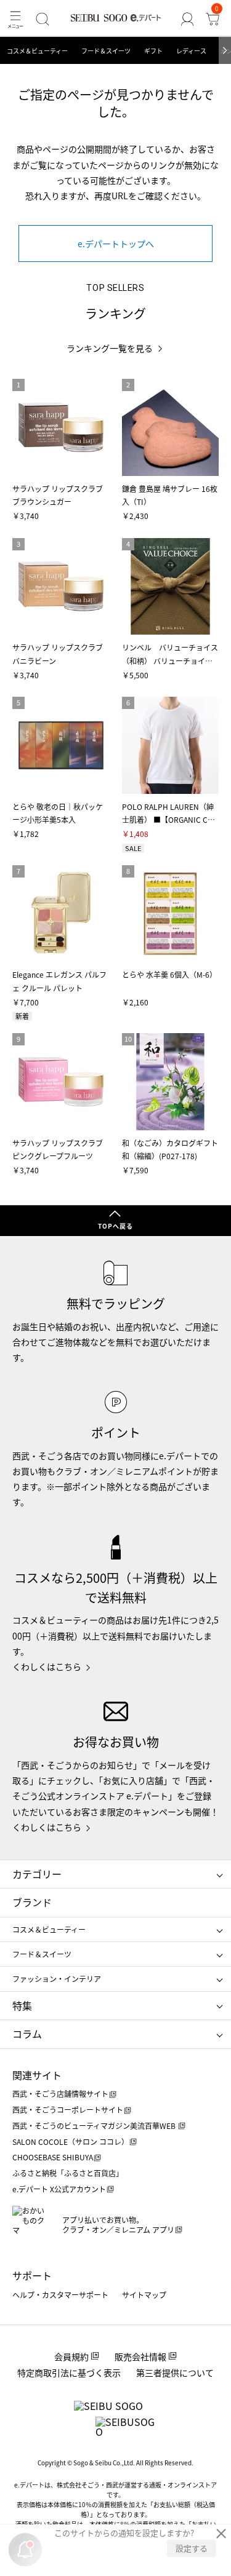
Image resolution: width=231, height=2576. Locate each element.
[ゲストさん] (187, 19)
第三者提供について (175, 2372)
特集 (22, 2005)
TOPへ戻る (115, 1226)
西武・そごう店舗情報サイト (60, 2094)
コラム (27, 2034)
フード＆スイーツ (106, 51)
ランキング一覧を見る (110, 348)
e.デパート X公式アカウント (59, 2189)
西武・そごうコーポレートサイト (68, 2110)
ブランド (32, 1902)
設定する (192, 2548)
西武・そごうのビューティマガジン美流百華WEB (95, 2126)
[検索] (42, 19)
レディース (191, 51)
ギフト (153, 51)
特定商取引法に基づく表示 (69, 2372)
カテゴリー (37, 1874)
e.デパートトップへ (116, 244)
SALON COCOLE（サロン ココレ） (71, 2142)
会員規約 (71, 2356)
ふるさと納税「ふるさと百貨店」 (68, 2173)
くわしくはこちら (47, 1666)
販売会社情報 (140, 2356)
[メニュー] (15, 19)
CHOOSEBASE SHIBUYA (53, 2157)
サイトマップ (144, 2295)
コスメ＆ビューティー (37, 51)
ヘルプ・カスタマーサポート (60, 2295)
